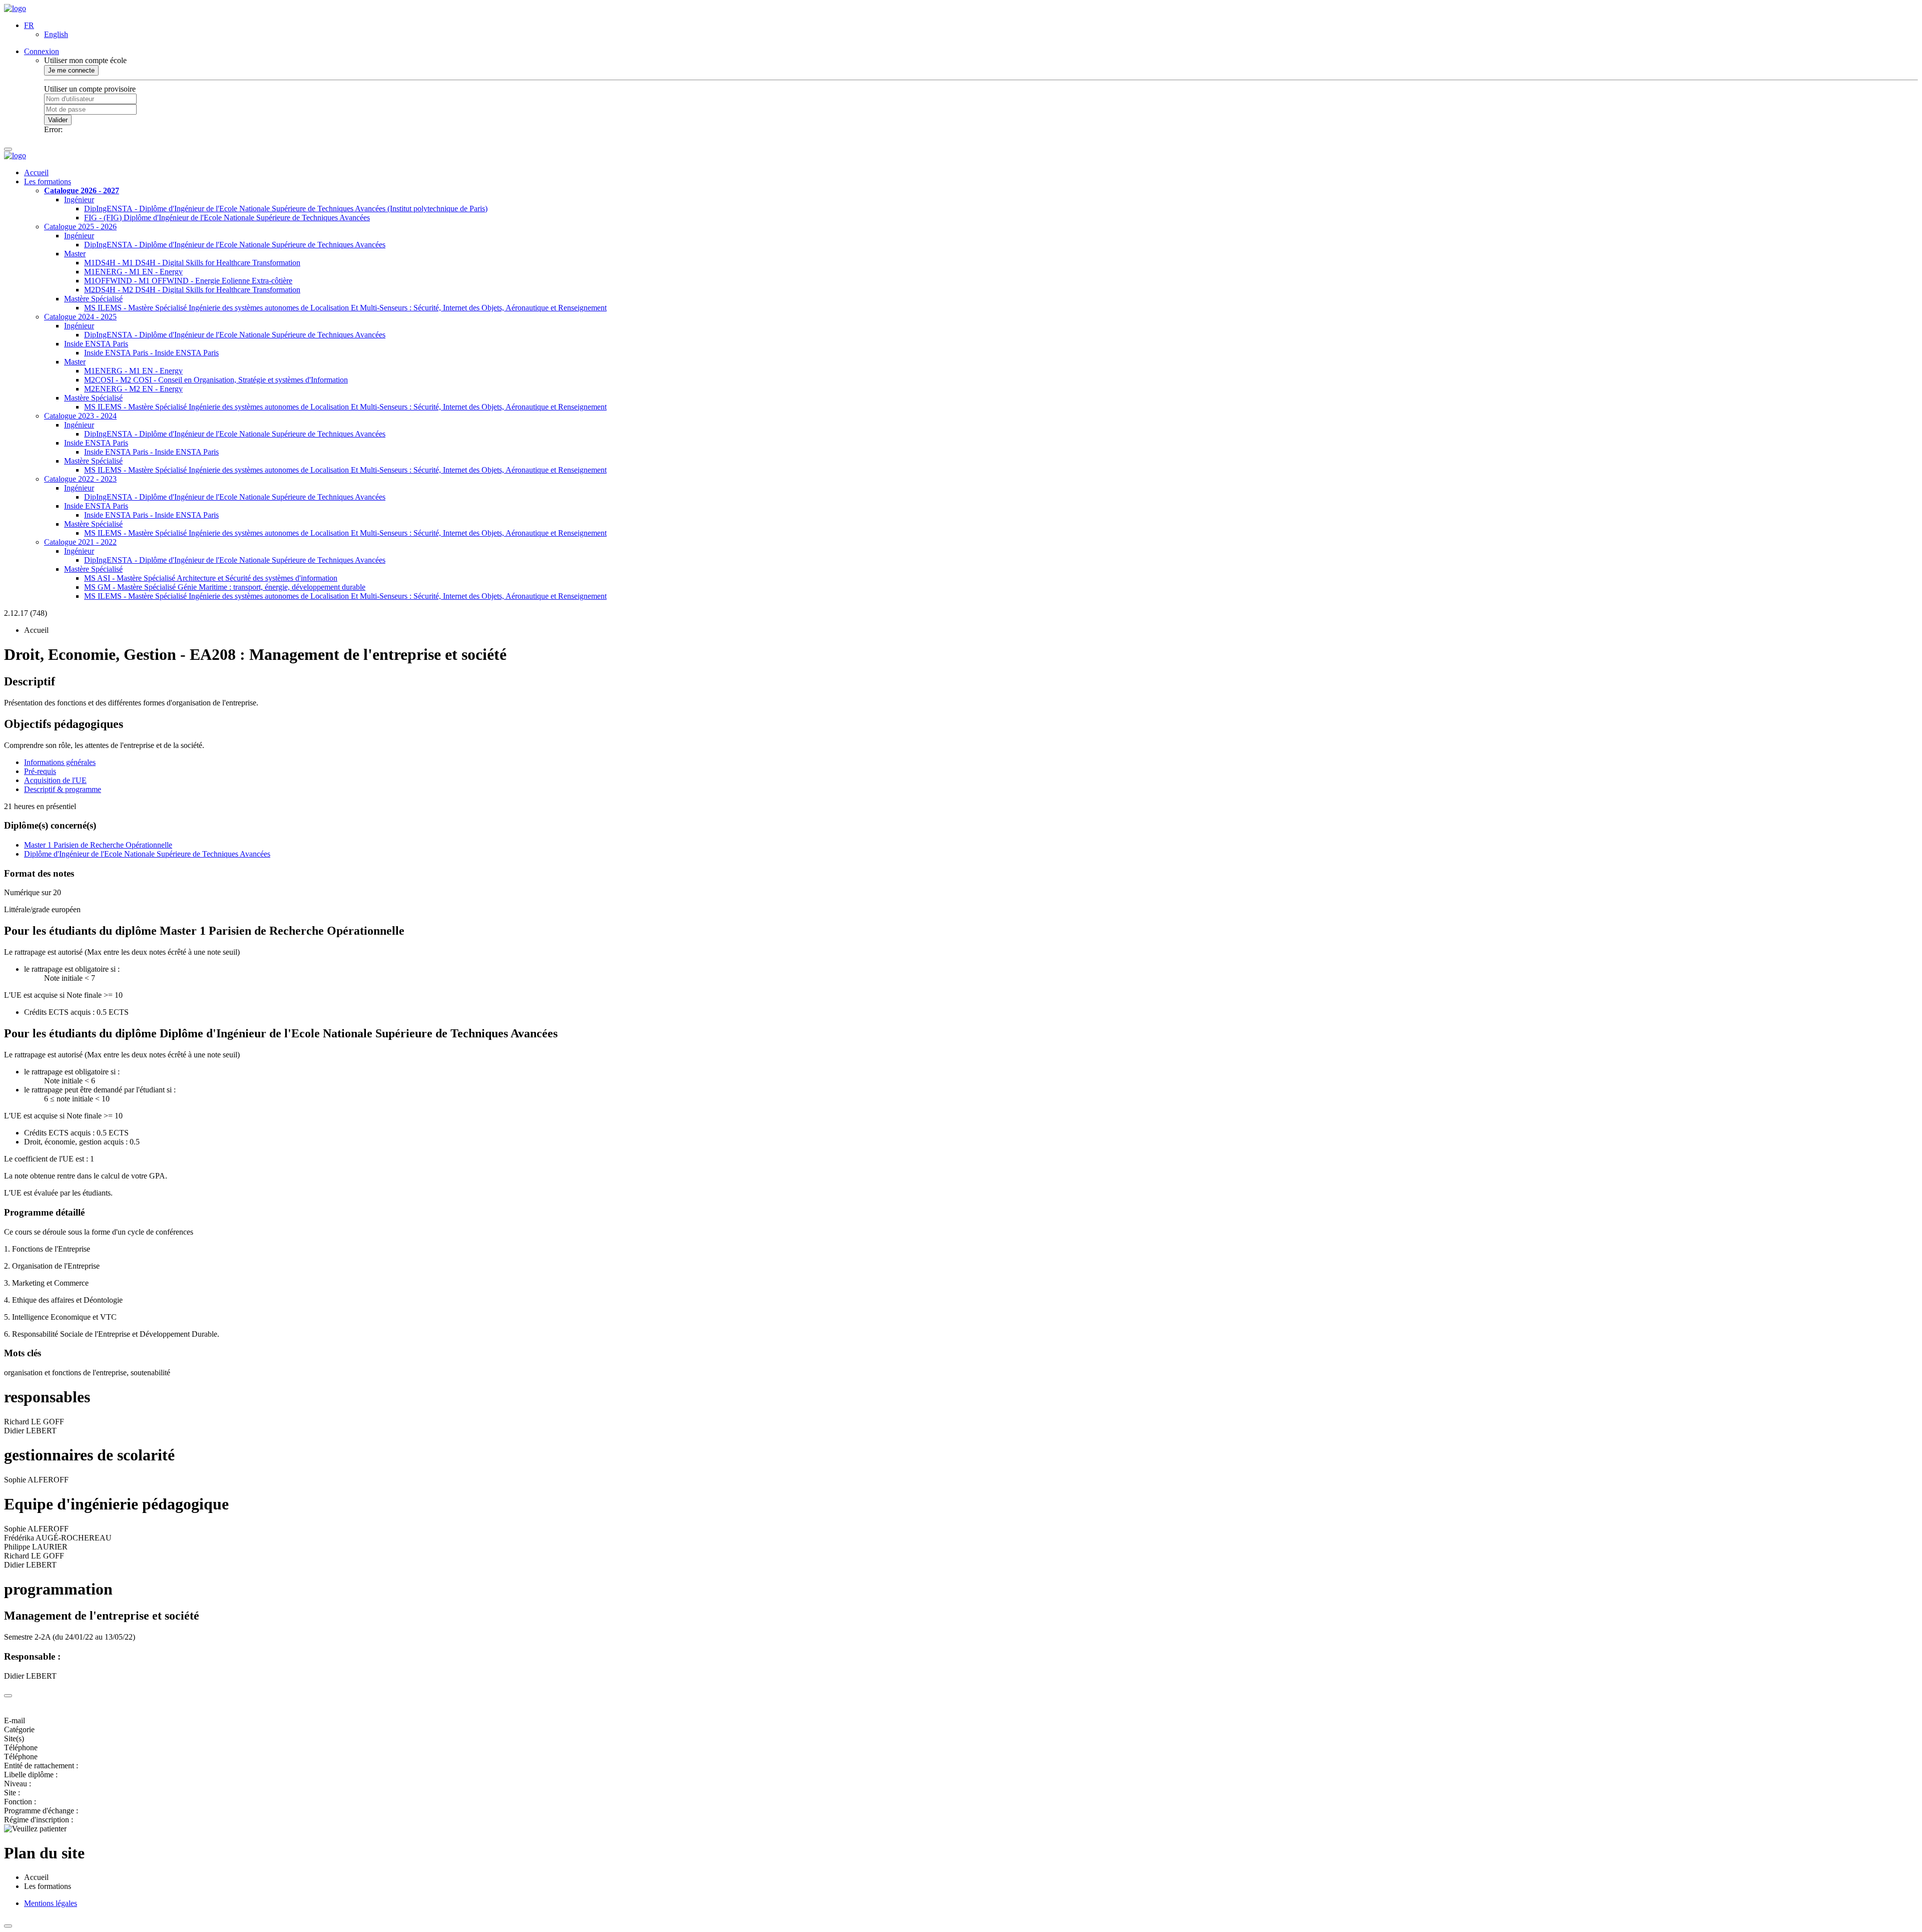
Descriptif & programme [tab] (63, 789)
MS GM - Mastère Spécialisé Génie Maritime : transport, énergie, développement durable (225, 587)
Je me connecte (71, 70)
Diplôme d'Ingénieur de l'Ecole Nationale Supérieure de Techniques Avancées (147, 854)
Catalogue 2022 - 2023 (80, 479)
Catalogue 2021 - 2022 (80, 542)
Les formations (48, 181)
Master (75, 254)
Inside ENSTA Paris (96, 344)
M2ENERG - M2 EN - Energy (133, 389)
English (56, 34)
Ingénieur (79, 200)
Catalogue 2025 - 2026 (80, 227)
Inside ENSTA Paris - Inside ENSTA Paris (151, 353)
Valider (58, 120)
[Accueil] (15, 8)
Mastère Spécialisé (93, 299)
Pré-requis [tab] (40, 771)
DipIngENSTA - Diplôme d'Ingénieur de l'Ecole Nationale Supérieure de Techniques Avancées (235, 245)
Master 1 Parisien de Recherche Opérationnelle (98, 845)
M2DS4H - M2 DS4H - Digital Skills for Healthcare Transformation (192, 290)
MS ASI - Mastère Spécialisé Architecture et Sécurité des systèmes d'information (211, 578)
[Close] (8, 1696)
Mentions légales (51, 1903)
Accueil (36, 172)
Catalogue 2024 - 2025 (80, 317)
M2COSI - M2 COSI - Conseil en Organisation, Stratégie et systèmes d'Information (216, 380)
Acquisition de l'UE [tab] (55, 780)
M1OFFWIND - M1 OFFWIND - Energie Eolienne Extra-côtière (188, 281)
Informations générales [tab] (60, 762)
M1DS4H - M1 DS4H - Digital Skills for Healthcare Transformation (192, 263)
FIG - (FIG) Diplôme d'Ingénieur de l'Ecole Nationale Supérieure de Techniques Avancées (227, 218)
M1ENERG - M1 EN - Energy (133, 272)
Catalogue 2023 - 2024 (80, 416)
